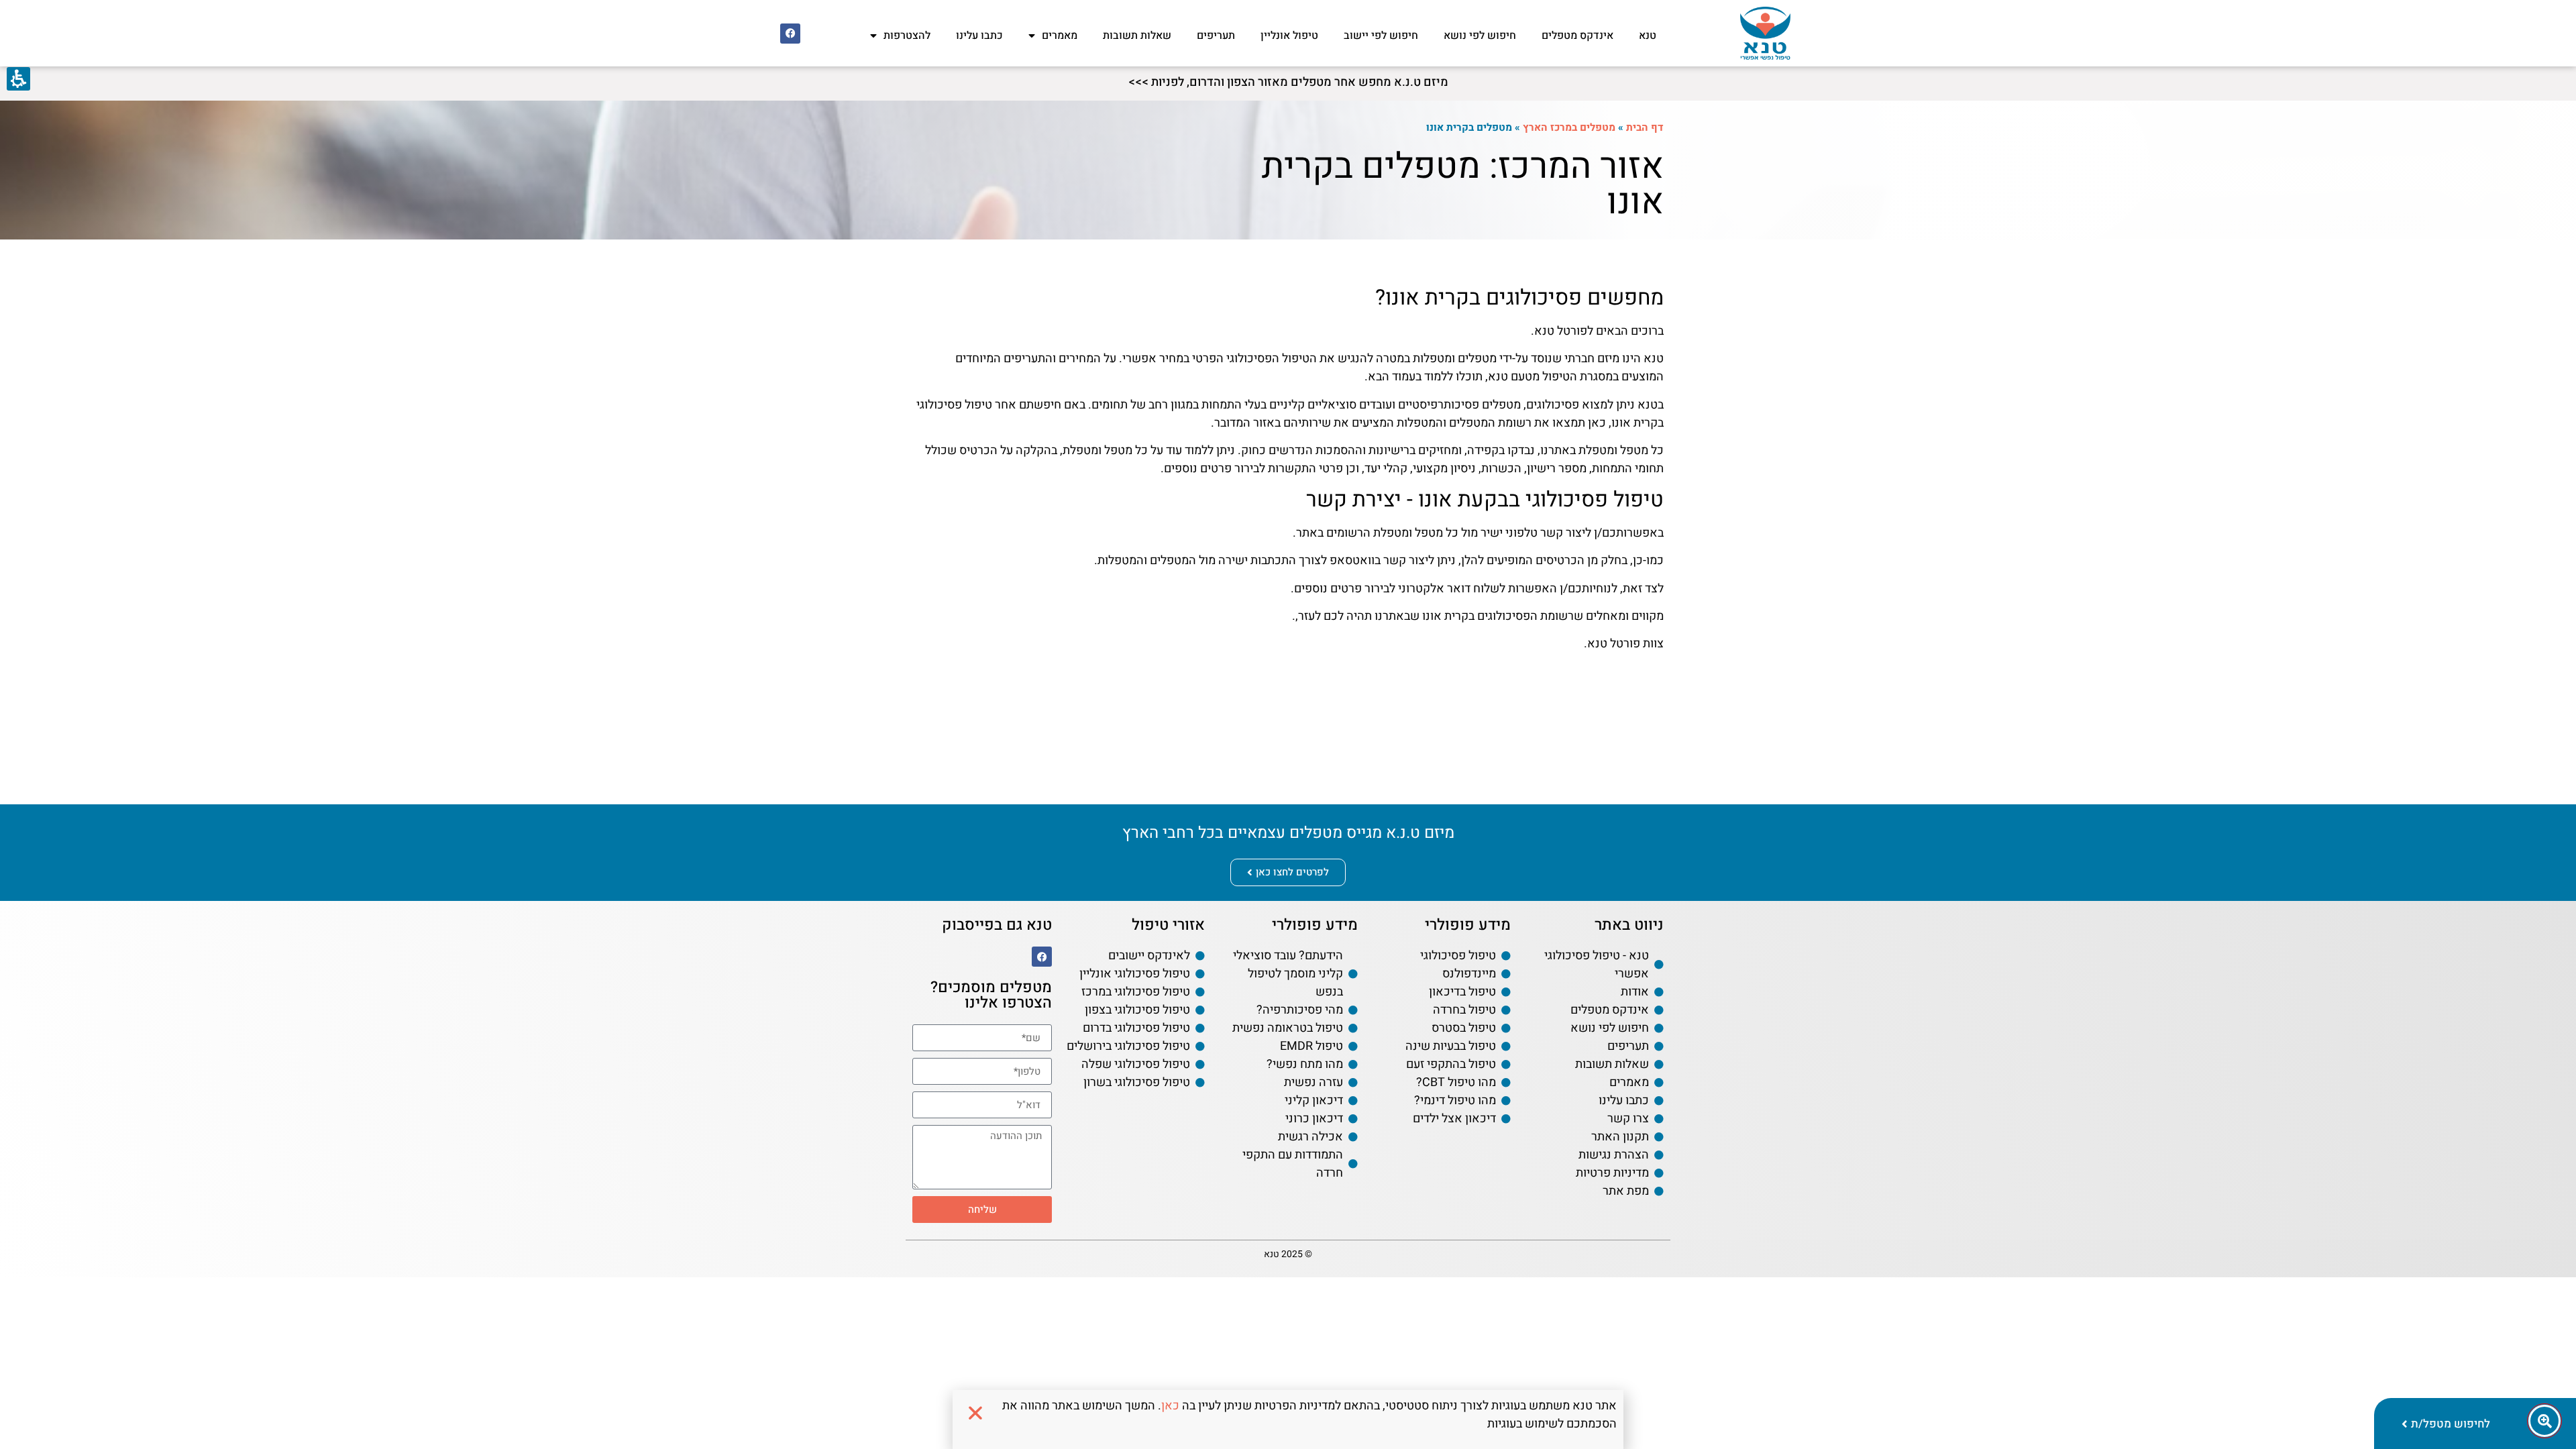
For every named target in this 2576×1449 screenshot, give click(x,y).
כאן (1170, 1406)
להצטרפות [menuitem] (907, 36)
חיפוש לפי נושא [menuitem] (1480, 36)
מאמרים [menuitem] (1060, 36)
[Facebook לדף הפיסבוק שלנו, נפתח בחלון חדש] (790, 34)
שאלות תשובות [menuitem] (1137, 36)
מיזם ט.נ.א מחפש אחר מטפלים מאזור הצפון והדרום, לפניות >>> (1288, 82)
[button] (982, 1124)
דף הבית (1645, 127)
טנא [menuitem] (1648, 36)
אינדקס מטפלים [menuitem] (1577, 36)
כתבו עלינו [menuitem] (979, 36)
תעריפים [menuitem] (1216, 36)
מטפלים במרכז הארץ (1569, 127)
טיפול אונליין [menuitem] (1289, 36)
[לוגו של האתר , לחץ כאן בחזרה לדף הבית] (1765, 33)
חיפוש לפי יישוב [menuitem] (1381, 36)
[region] (1461, 128)
